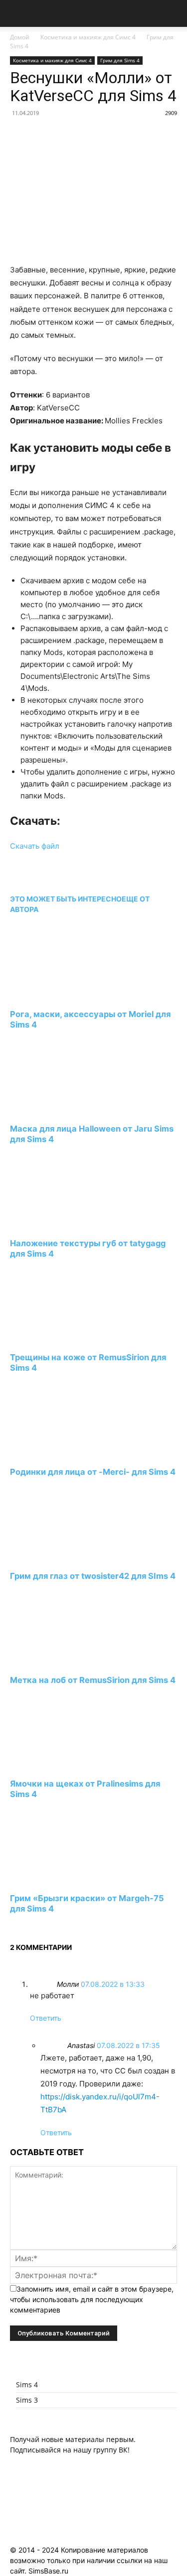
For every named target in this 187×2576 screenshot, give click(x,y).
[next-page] (13, 1927)
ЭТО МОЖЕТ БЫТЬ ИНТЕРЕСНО (66, 899)
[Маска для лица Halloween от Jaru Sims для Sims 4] (64, 1110)
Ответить (46, 2018)
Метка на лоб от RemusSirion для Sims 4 (93, 1680)
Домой (20, 37)
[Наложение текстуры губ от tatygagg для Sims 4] (64, 1224)
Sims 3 (27, 2400)
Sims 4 (27, 2384)
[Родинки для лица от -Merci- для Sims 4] (64, 1454)
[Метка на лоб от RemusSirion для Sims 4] (64, 1661)
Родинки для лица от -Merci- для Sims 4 (93, 1472)
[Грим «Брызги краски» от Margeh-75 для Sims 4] (64, 1880)
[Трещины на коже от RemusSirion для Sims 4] (64, 1339)
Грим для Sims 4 (120, 60)
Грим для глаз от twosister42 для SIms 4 (93, 1576)
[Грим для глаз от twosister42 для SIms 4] (64, 1557)
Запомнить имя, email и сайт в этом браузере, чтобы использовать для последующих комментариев (92, 2299)
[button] (17, 13)
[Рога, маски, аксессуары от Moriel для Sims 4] (64, 996)
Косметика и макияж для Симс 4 (88, 37)
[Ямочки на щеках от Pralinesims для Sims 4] (64, 1765)
